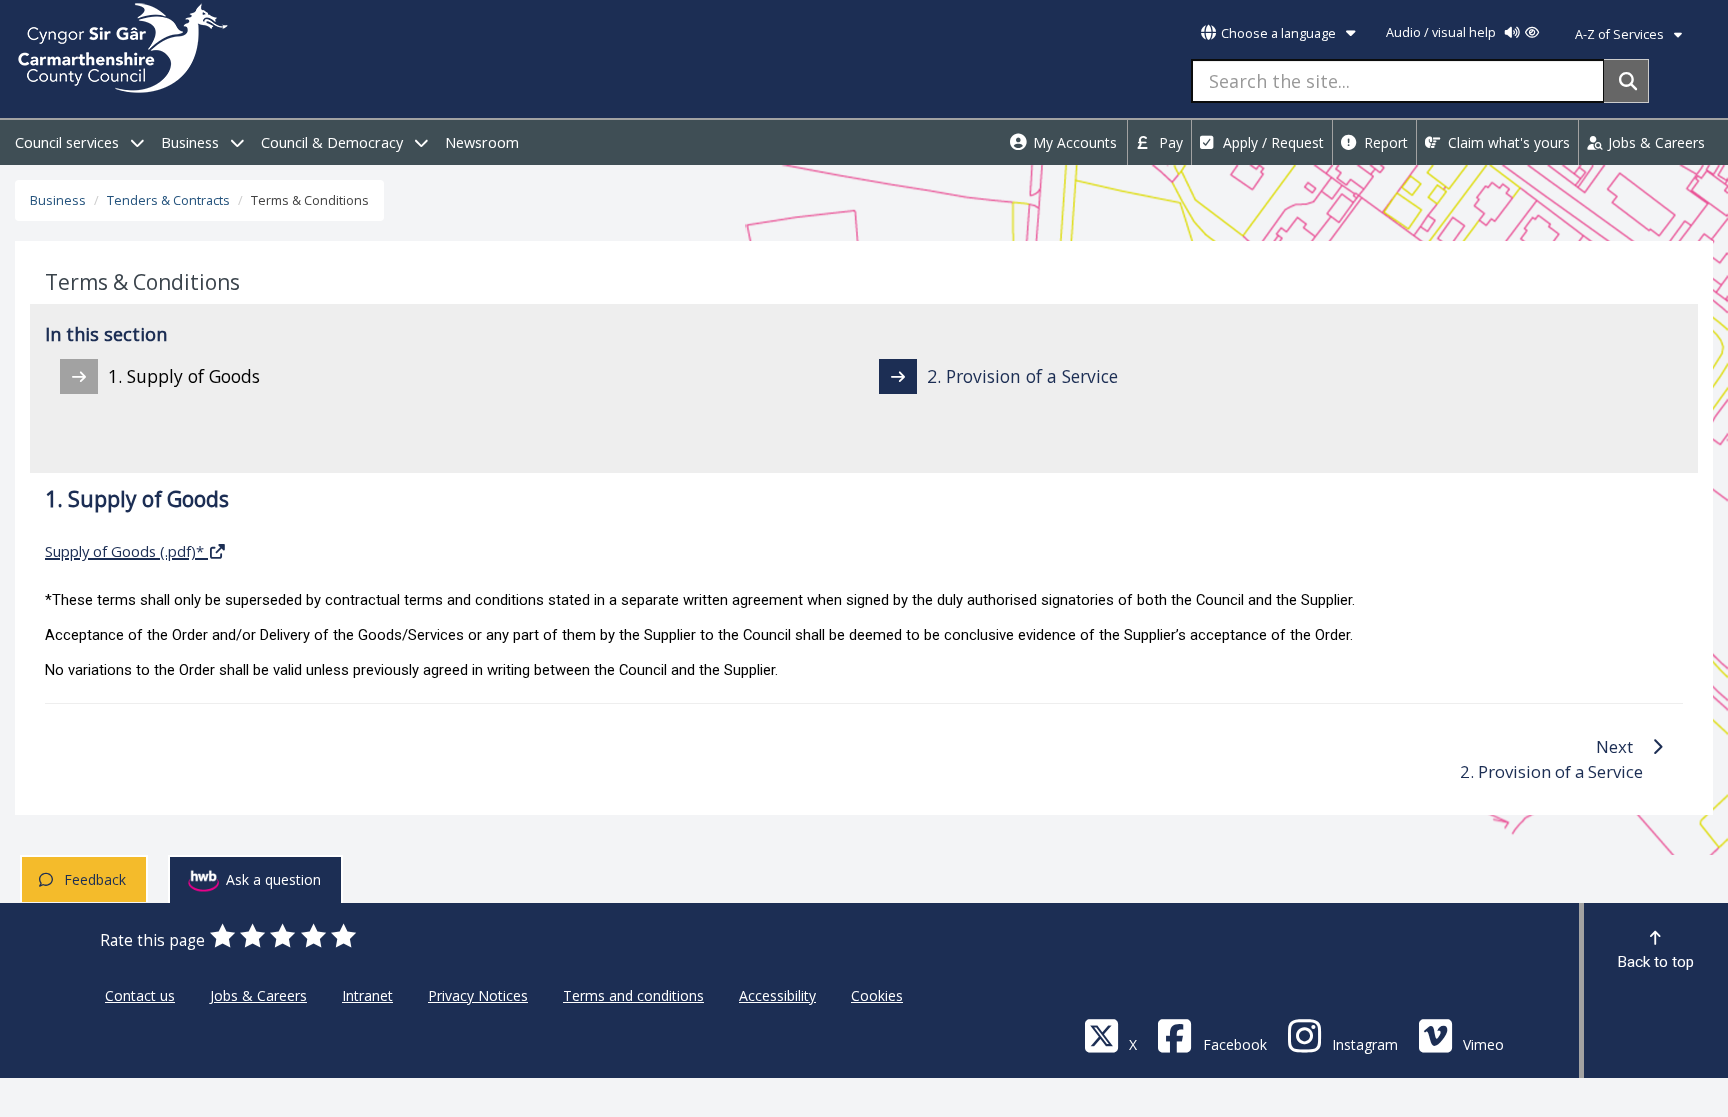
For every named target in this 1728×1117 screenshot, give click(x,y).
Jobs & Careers (1654, 142)
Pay (1169, 142)
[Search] (1626, 81)
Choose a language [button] (1278, 33)
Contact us (140, 995)
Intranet (367, 995)
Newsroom (482, 142)
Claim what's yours (1507, 142)
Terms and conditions (633, 995)
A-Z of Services (1621, 34)
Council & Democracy (334, 142)
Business (192, 142)
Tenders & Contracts (168, 200)
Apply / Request (1271, 142)
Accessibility (777, 995)
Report (1384, 142)
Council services (69, 142)
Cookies (877, 995)
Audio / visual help (1442, 32)
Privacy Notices (478, 995)
